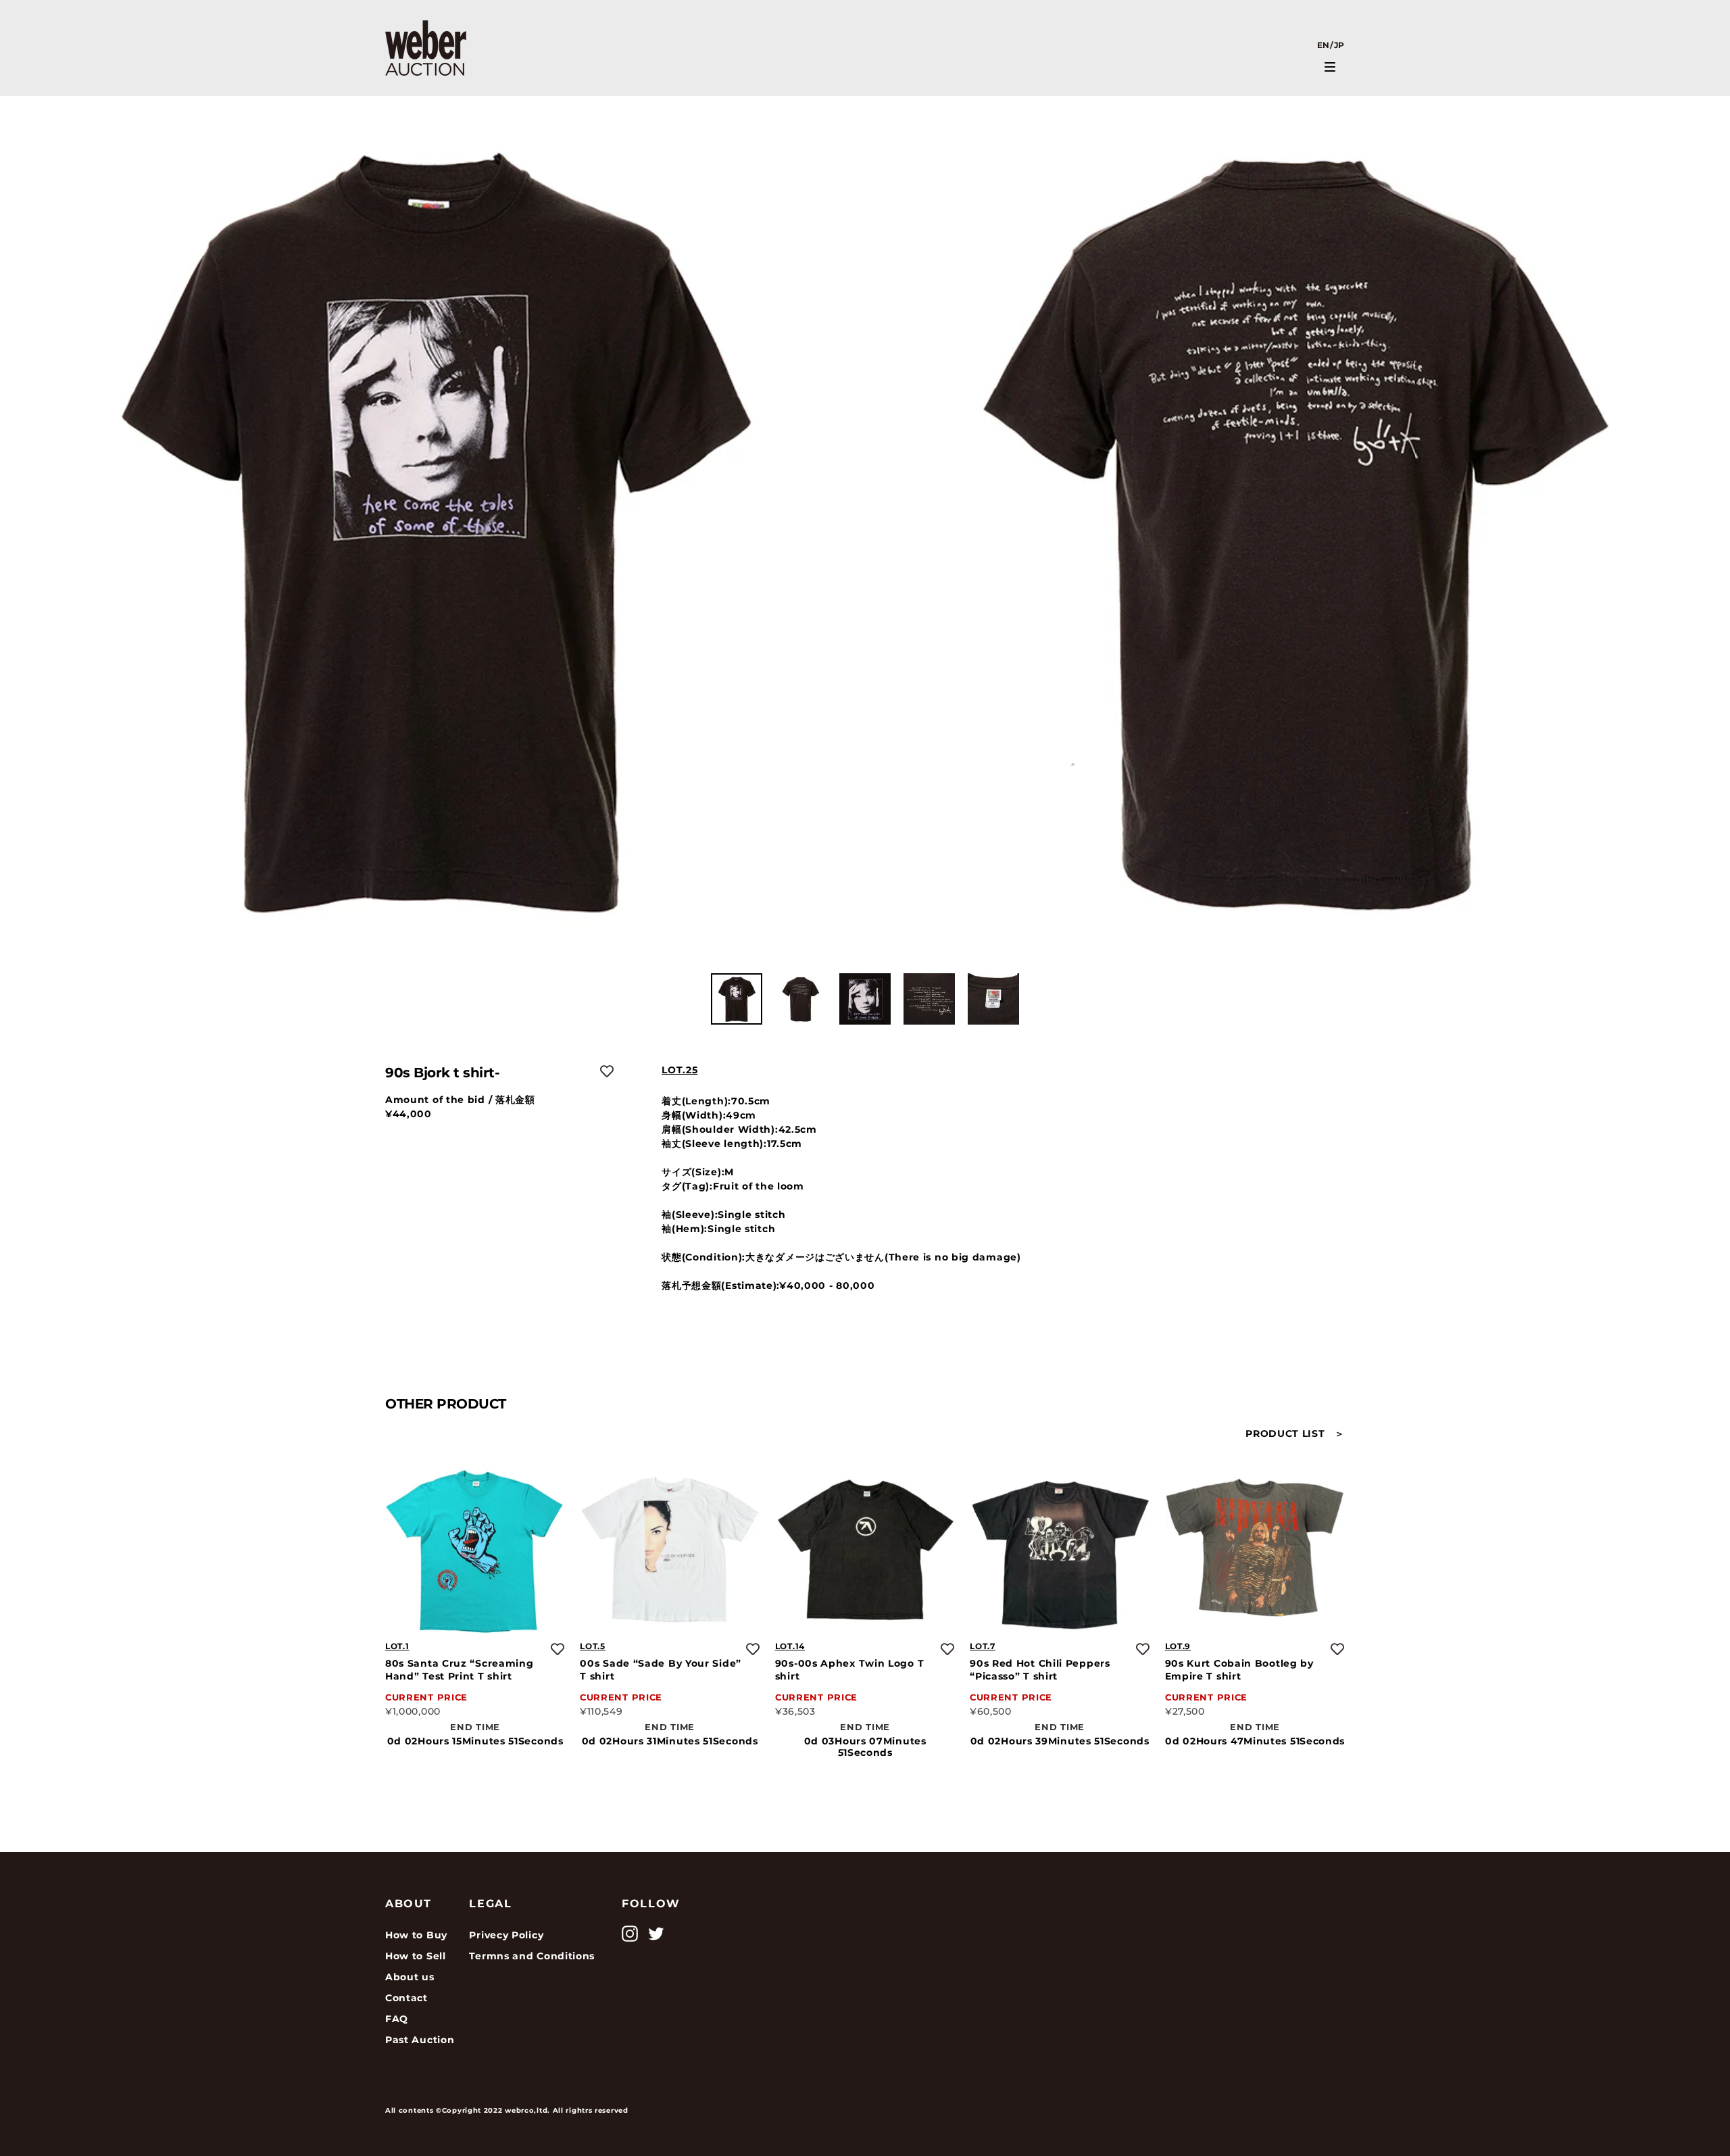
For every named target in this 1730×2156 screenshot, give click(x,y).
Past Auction (420, 2040)
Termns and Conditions (532, 1956)
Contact (406, 1998)
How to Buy (416, 1935)
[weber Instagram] (630, 1934)
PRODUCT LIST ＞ (1295, 1434)
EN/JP (1331, 45)
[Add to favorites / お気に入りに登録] (607, 1071)
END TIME (475, 1726)
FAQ (397, 2019)
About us (410, 1977)
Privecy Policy (506, 1935)
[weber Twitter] (656, 1934)
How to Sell (416, 1956)
